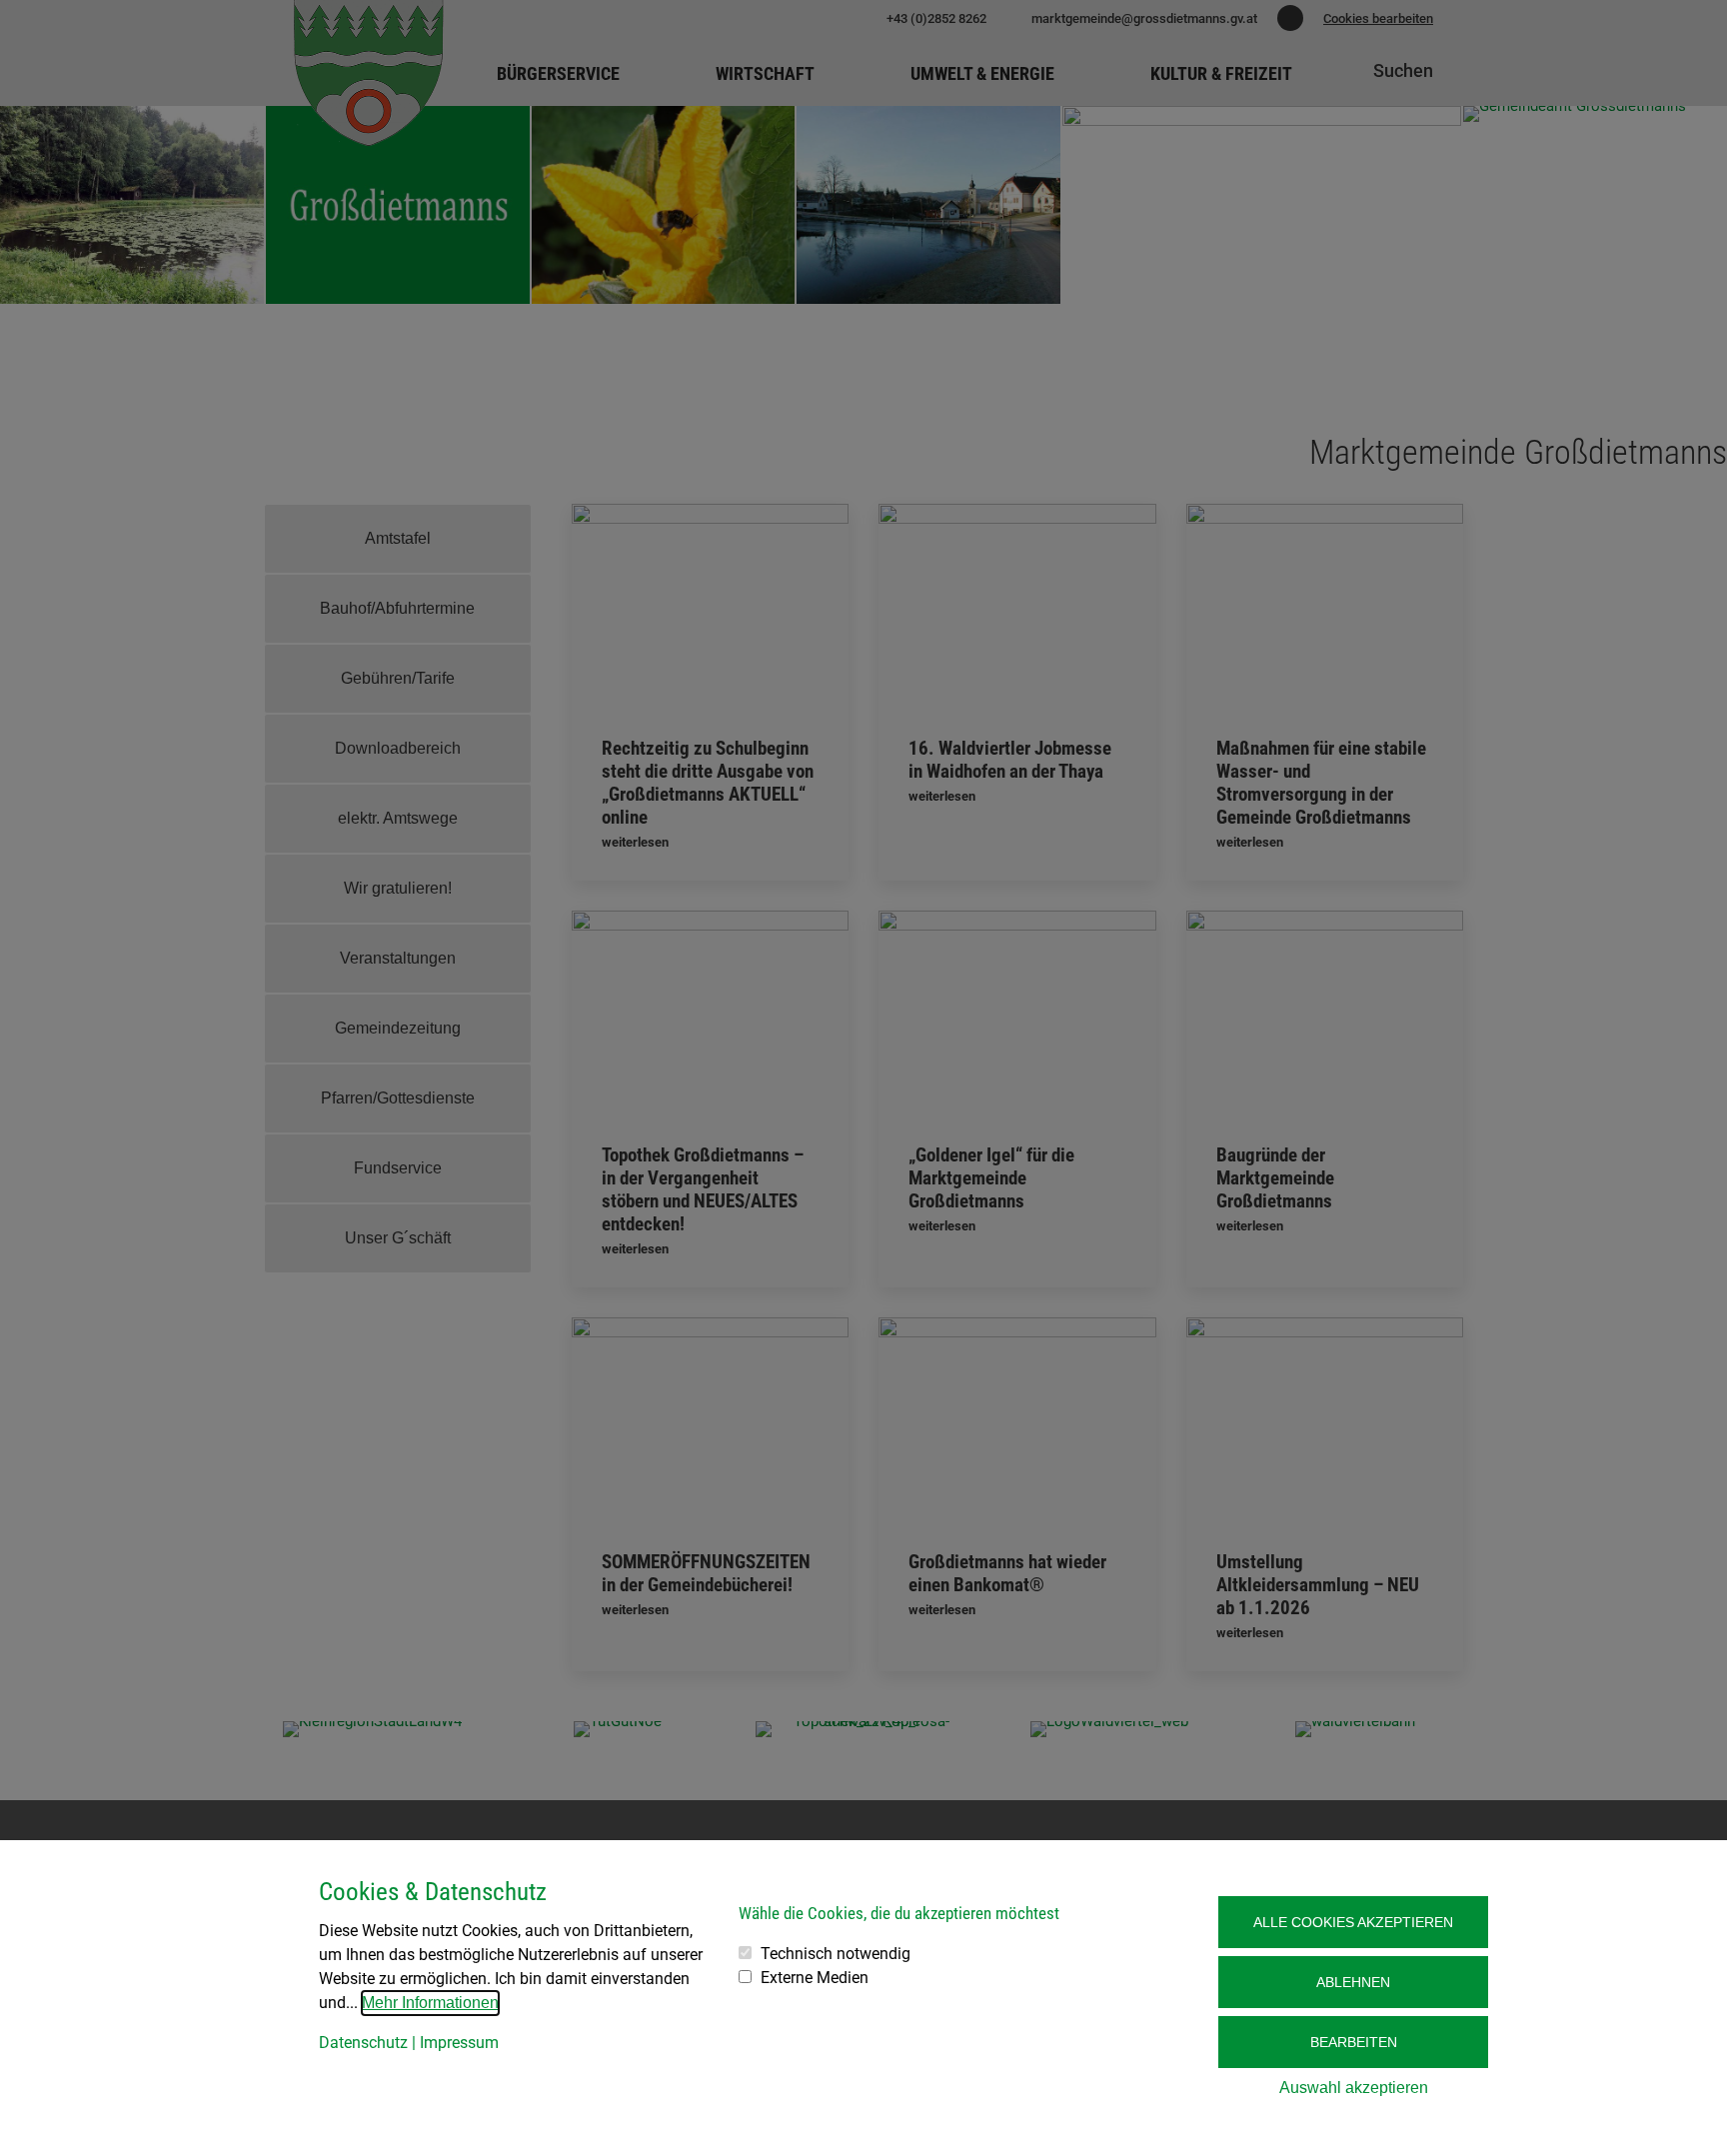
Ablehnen (1353, 1982)
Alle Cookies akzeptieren (1353, 1922)
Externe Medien (815, 1978)
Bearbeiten (1354, 2042)
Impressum (459, 2043)
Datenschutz (363, 2043)
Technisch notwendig (836, 1954)
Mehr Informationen (430, 2003)
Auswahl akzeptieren (1354, 2088)
